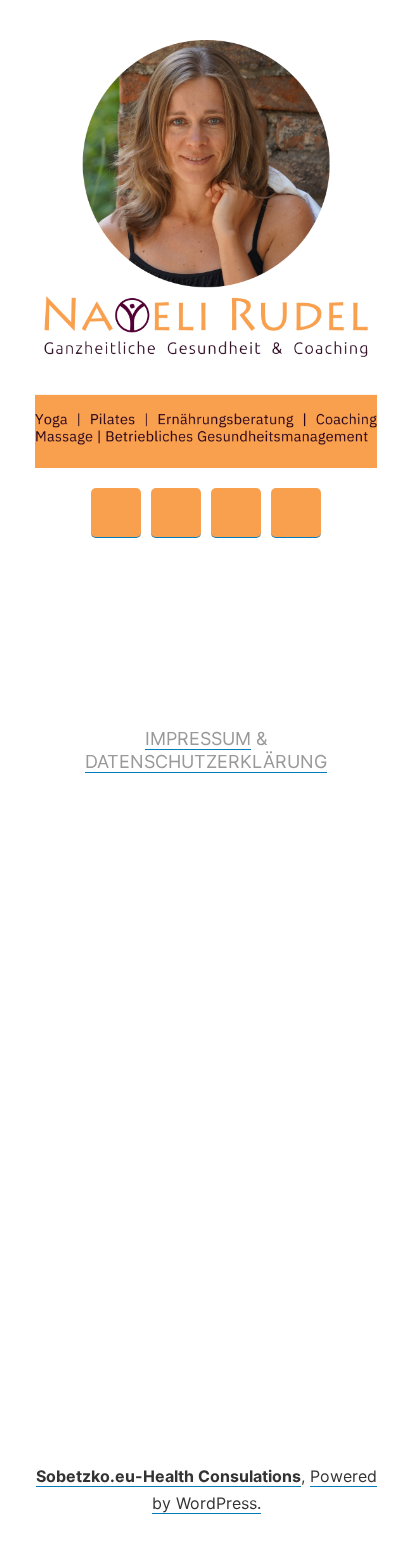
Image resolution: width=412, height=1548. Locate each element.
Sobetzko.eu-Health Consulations (168, 1476)
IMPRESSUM (198, 738)
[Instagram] (296, 513)
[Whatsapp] (116, 513)
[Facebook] (236, 513)
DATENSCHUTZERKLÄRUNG (206, 761)
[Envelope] (176, 513)
